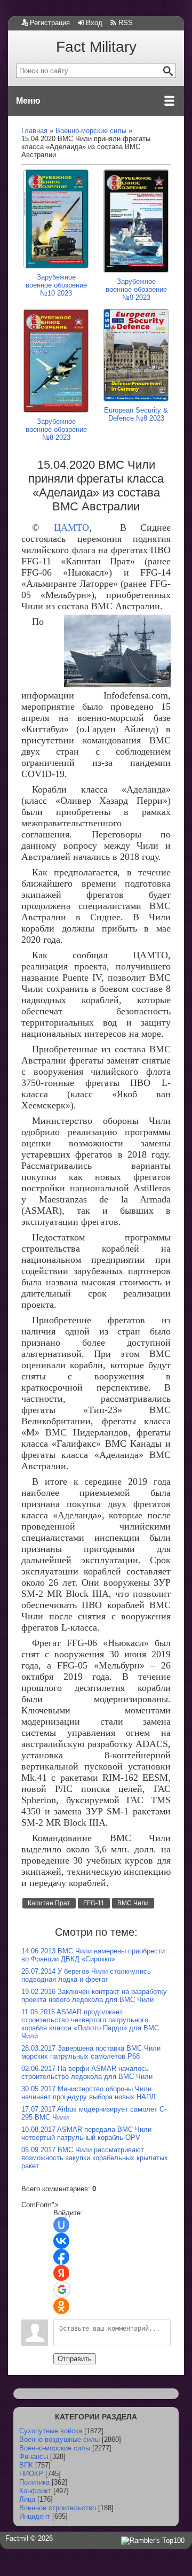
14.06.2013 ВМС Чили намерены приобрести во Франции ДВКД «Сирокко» (93, 1955)
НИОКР (31, 2474)
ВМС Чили (133, 1903)
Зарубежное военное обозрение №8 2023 (56, 429)
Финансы (34, 2457)
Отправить (75, 2359)
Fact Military (96, 47)
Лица (27, 2499)
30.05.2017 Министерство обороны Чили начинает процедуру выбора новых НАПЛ (89, 2093)
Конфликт (35, 2491)
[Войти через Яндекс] (61, 2273)
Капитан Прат (49, 1903)
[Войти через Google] (62, 2290)
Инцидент (35, 2516)
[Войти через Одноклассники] (61, 2306)
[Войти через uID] (61, 2225)
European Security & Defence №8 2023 (136, 414)
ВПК (26, 2465)
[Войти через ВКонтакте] (61, 2241)
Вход (94, 23)
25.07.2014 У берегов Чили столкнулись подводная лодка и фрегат (86, 1975)
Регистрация (50, 23)
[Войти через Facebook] (61, 2257)
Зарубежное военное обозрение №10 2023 (56, 285)
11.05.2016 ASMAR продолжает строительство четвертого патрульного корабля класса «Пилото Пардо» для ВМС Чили (90, 2024)
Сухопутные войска (51, 2431)
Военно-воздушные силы (59, 2439)
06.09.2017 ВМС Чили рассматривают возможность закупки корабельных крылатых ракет (95, 2158)
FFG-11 (94, 1903)
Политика (34, 2482)
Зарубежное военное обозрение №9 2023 (136, 289)
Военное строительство (58, 2508)
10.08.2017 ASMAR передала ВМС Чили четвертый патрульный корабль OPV (86, 2133)
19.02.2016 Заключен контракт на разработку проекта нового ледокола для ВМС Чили (94, 1996)
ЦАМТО (71, 527)
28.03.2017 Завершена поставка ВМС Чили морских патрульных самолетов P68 (91, 2052)
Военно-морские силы (55, 2448)
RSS (126, 23)
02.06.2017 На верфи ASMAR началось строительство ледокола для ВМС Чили (87, 2073)
